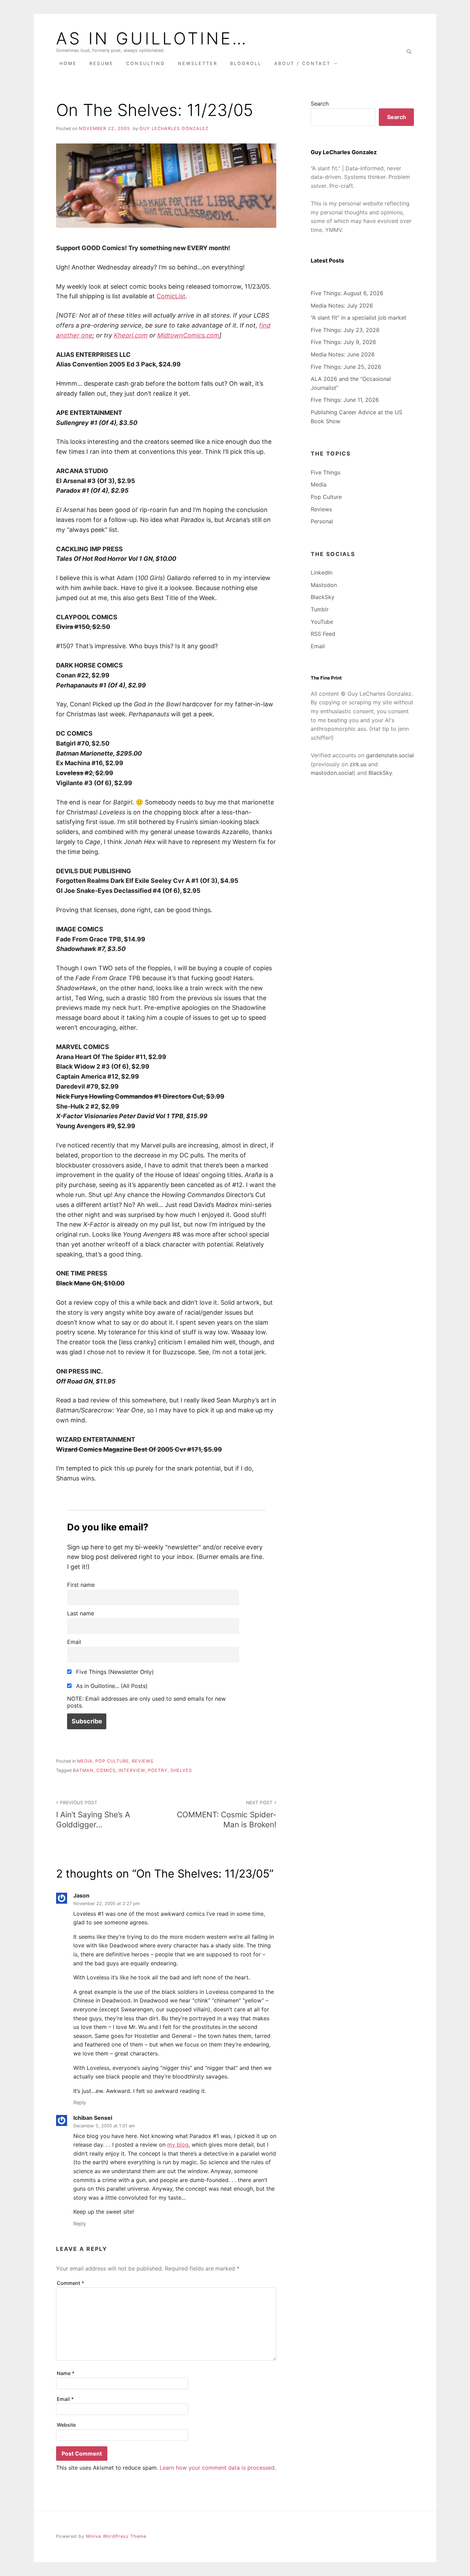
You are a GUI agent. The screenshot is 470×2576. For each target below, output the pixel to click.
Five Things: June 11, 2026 (345, 400)
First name (81, 1585)
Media (85, 1761)
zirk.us (358, 764)
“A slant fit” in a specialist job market (359, 318)
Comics (106, 1770)
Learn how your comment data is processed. (218, 2468)
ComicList (171, 296)
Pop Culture (112, 1761)
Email (74, 1642)
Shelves (181, 1770)
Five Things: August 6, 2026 (347, 293)
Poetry (158, 1770)
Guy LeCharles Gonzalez (174, 129)
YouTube (322, 622)
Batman (83, 1770)
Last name (81, 1613)
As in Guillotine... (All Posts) (111, 1686)
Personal (322, 521)
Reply (80, 2102)
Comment (71, 2283)
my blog (178, 2145)
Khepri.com (131, 335)
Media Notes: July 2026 (342, 306)
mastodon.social (332, 773)
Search (320, 104)
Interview (132, 1770)
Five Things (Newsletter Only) (114, 1672)
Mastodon (324, 585)
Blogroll (246, 63)
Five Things (325, 472)
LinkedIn (322, 573)
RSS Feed (323, 634)
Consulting (146, 63)
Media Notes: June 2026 (343, 354)
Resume (102, 63)
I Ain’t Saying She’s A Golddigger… (93, 1814)
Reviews (143, 1761)
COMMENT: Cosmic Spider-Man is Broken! (227, 1814)
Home (68, 63)
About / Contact (302, 63)
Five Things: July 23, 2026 (345, 330)
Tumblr (320, 609)
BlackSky (323, 597)
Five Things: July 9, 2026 (343, 342)
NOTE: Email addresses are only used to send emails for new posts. (146, 1702)
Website (66, 2425)
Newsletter (198, 63)
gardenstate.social (390, 755)
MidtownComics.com (188, 335)
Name (66, 2373)
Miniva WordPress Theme (116, 2536)
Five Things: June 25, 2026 (346, 367)
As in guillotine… (152, 39)
